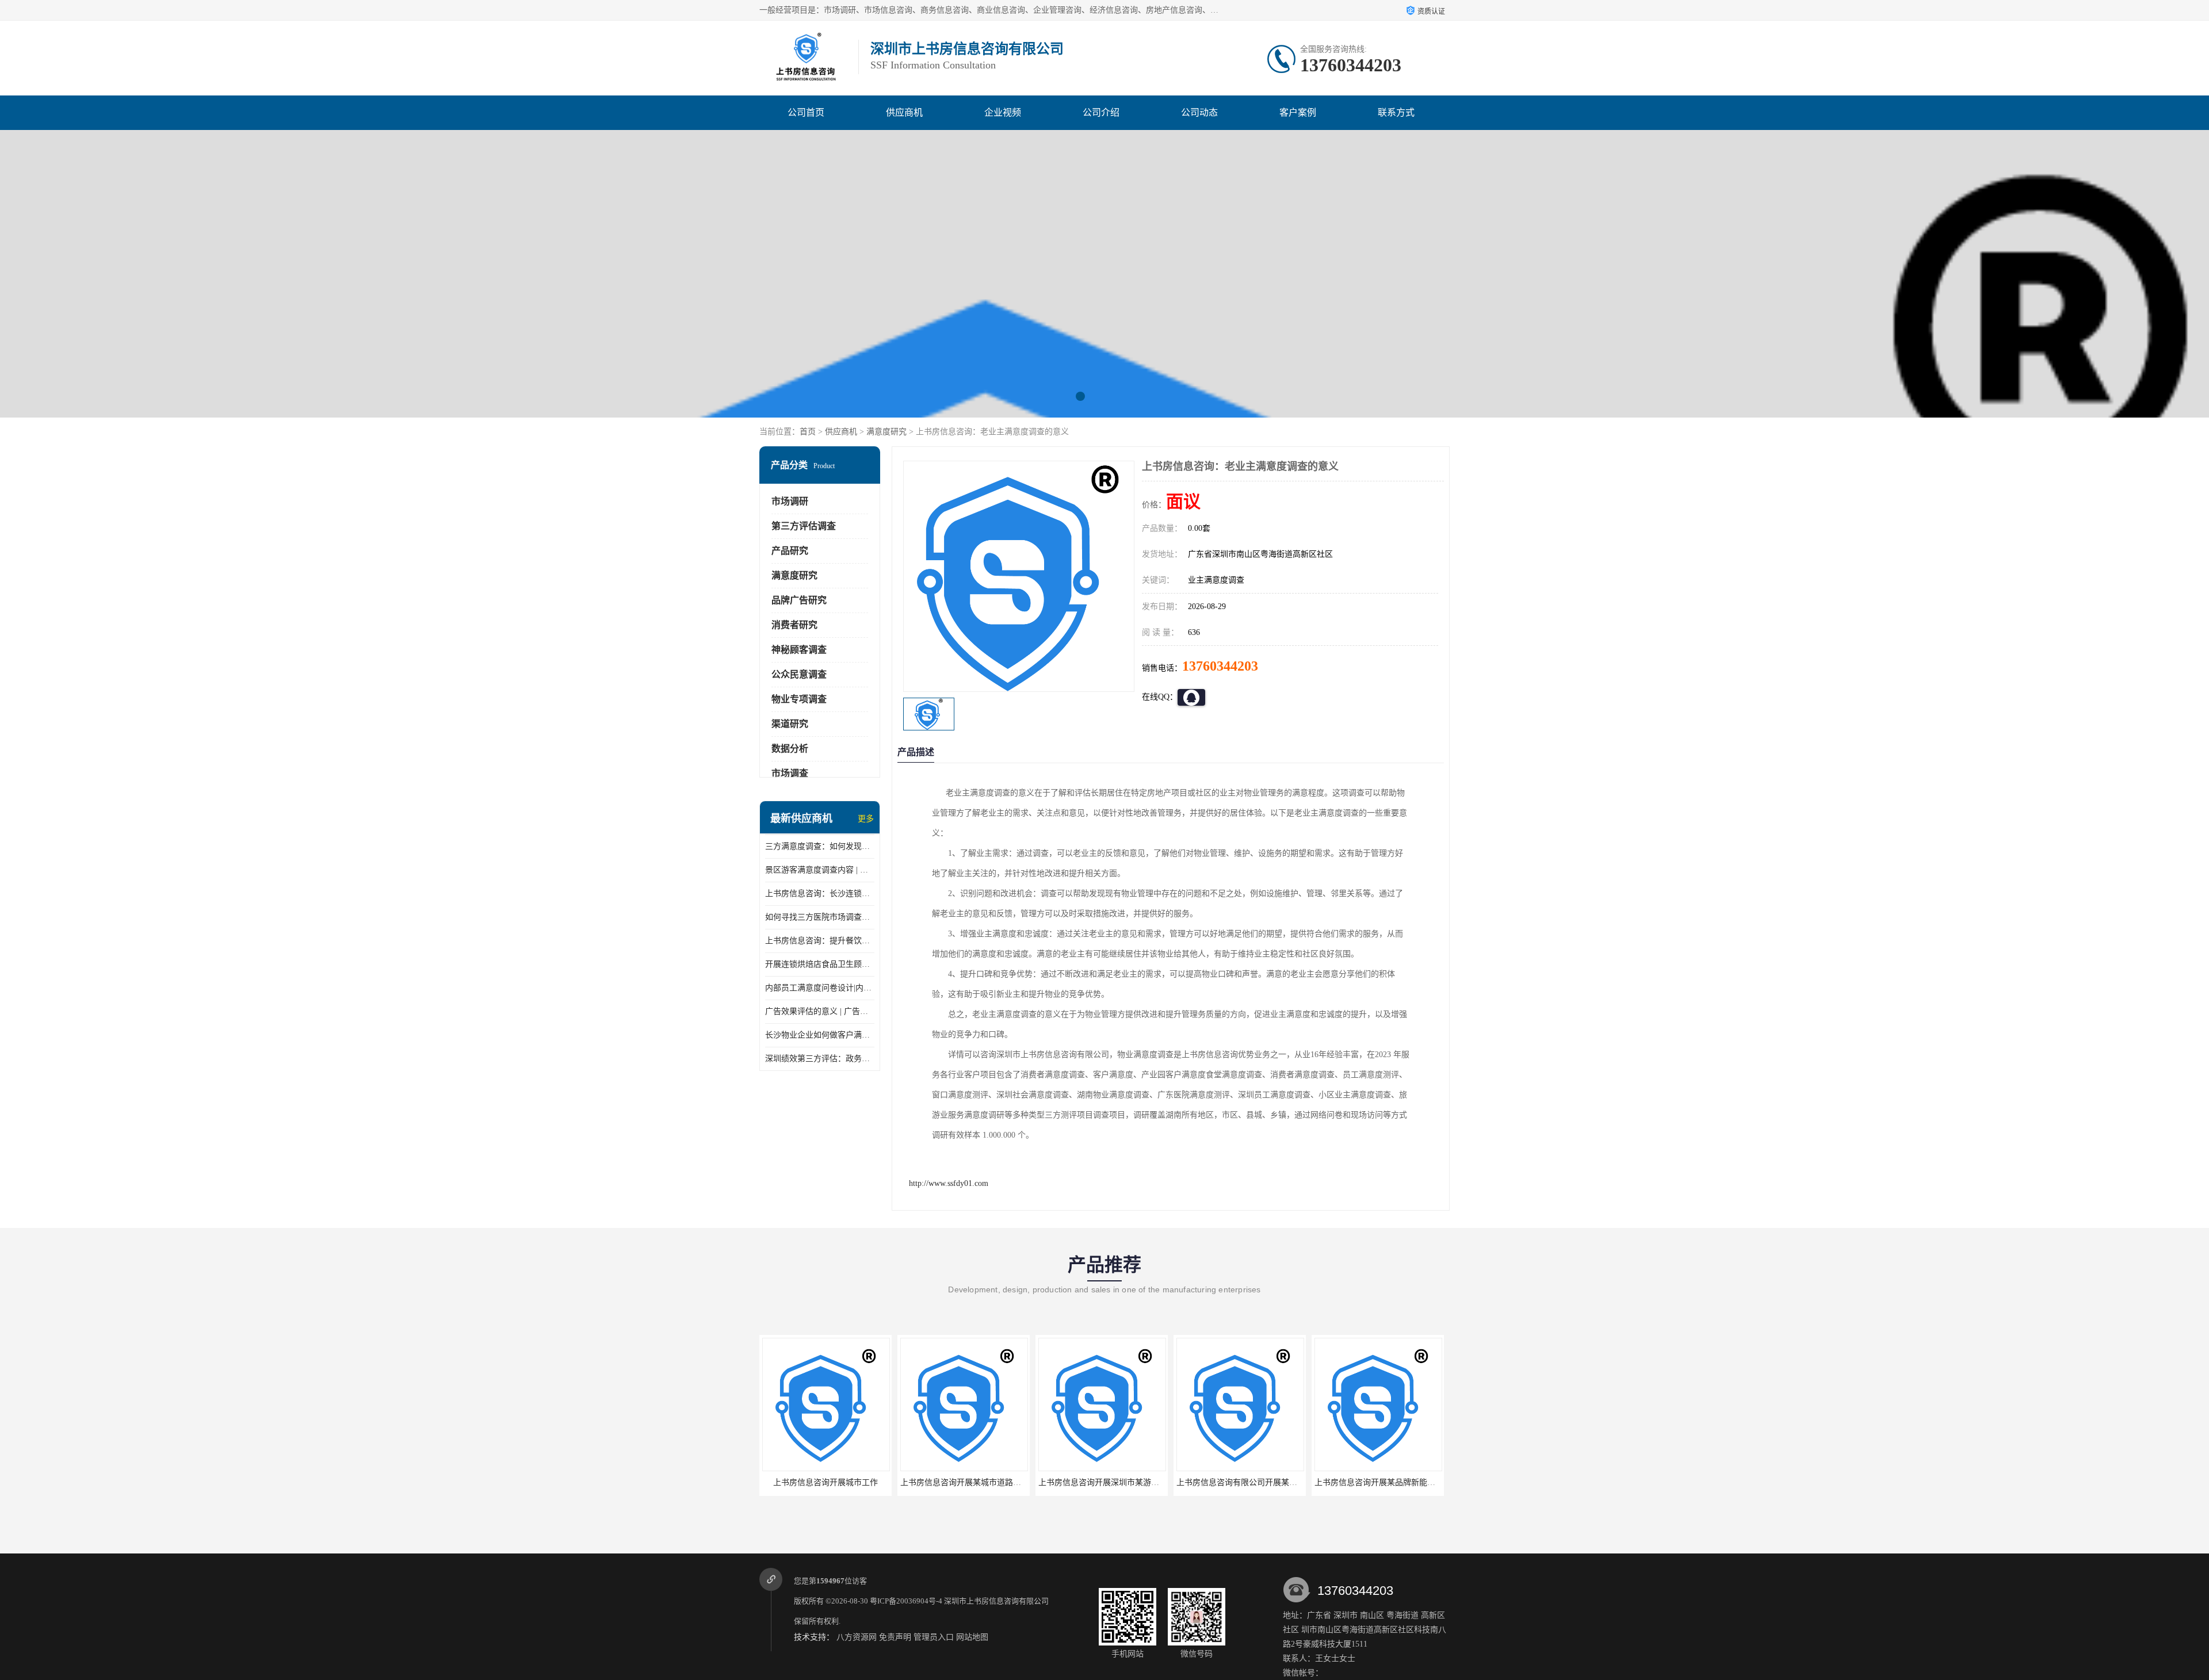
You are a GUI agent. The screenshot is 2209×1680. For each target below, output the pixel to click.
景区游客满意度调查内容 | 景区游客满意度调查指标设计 (820, 870)
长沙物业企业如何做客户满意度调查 (820, 1035)
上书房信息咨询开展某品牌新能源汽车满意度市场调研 (1273, 1482)
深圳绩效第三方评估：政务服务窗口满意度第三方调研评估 (820, 1059)
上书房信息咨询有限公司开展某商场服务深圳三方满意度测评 (1147, 1482)
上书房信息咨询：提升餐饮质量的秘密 (820, 941)
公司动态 (1199, 112)
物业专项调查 (799, 699)
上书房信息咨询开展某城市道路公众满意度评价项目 (855, 1482)
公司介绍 (1101, 112)
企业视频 (1003, 112)
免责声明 (895, 1637)
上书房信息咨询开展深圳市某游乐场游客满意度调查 (993, 1482)
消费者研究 (794, 625)
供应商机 (904, 112)
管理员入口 (934, 1637)
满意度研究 (886, 432)
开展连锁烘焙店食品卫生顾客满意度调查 (820, 964)
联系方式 (1396, 112)
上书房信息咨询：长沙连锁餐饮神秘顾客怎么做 (820, 893)
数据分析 (790, 749)
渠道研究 (790, 724)
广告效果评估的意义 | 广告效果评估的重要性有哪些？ (820, 1011)
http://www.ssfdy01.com (949, 1183)
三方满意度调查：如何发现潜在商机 (820, 846)
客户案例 (1298, 112)
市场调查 (790, 773)
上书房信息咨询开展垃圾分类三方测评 (1383, 1482)
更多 (866, 819)
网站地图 (972, 1637)
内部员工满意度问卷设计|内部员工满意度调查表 (820, 988)
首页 (808, 432)
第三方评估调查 (804, 526)
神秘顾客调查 (799, 650)
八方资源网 (857, 1637)
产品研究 (790, 551)
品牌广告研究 (799, 600)
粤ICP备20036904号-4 (906, 1601)
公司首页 (806, 112)
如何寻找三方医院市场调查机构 (820, 917)
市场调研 (790, 501)
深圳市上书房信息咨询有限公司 (996, 1601)
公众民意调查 (799, 674)
